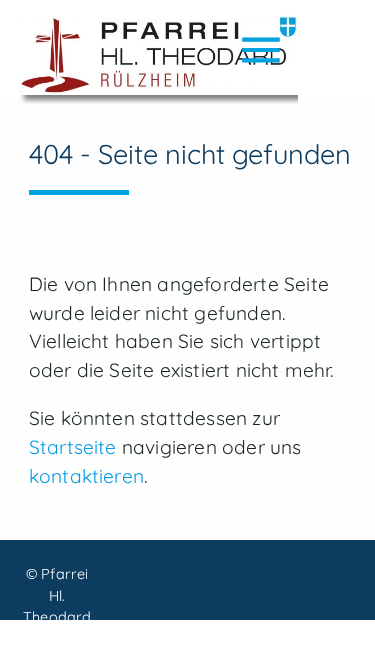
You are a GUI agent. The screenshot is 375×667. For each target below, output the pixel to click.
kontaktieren (86, 476)
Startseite (73, 447)
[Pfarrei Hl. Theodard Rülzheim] (158, 60)
